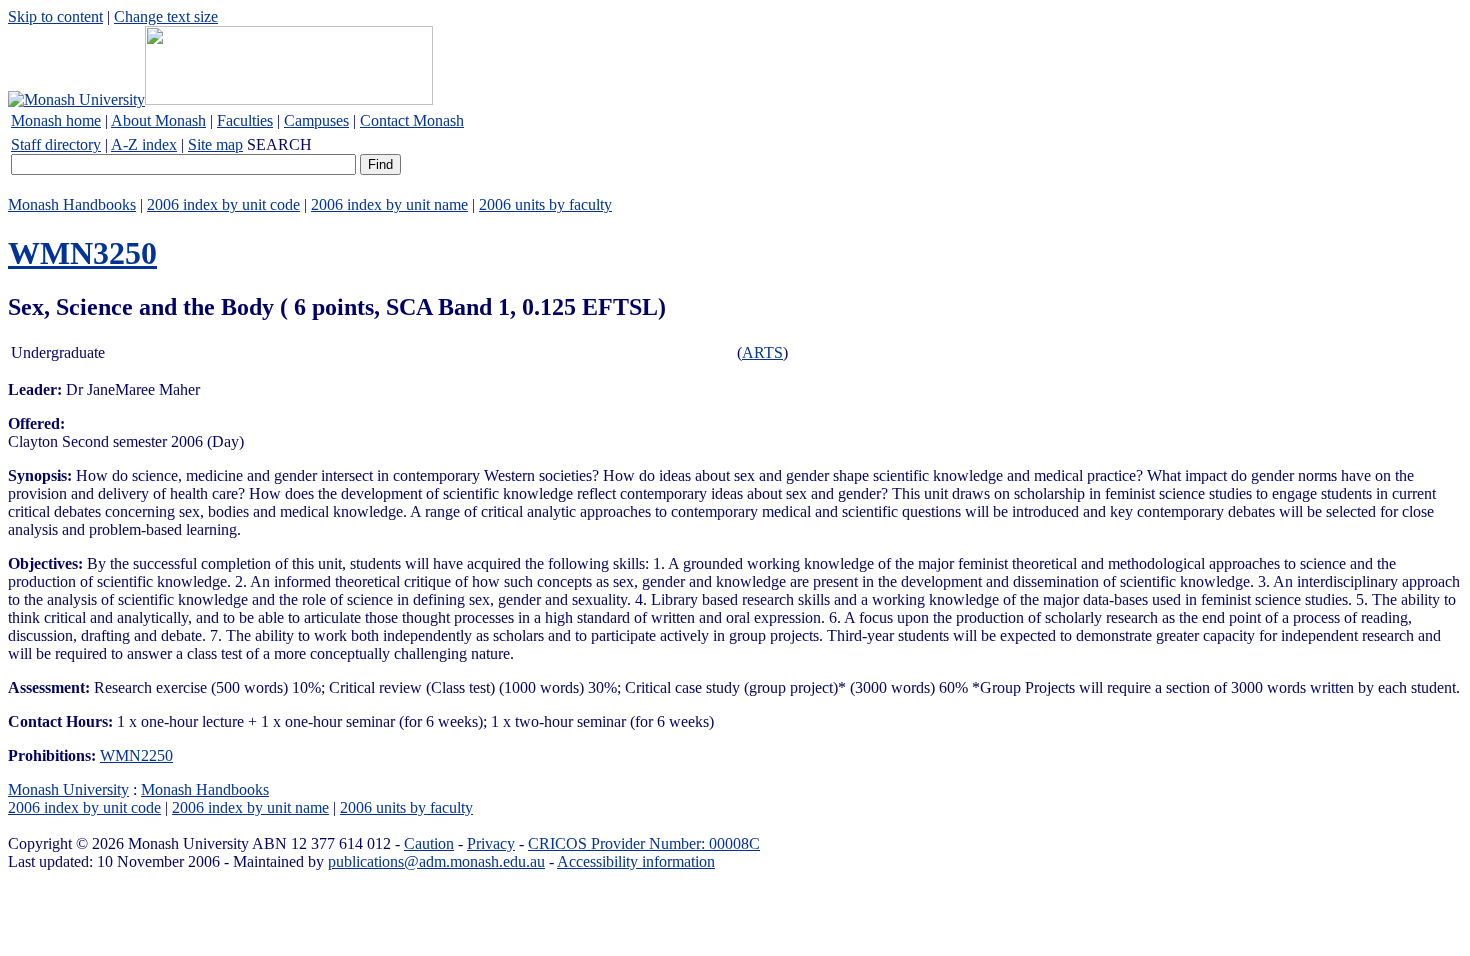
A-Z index (144, 144)
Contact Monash (412, 120)
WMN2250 (136, 755)
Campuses (316, 120)
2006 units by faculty (545, 204)
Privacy (491, 843)
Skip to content (55, 16)
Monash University (68, 789)
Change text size (166, 16)
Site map (215, 144)
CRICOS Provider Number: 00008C (644, 843)
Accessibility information (636, 861)
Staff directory (56, 144)
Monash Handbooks (72, 204)
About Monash (158, 120)
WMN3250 (82, 253)
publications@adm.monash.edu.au (436, 861)
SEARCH (279, 144)
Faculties (245, 120)
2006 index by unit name (389, 204)
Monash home (56, 120)
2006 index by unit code (223, 204)
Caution (429, 843)
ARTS (762, 352)
